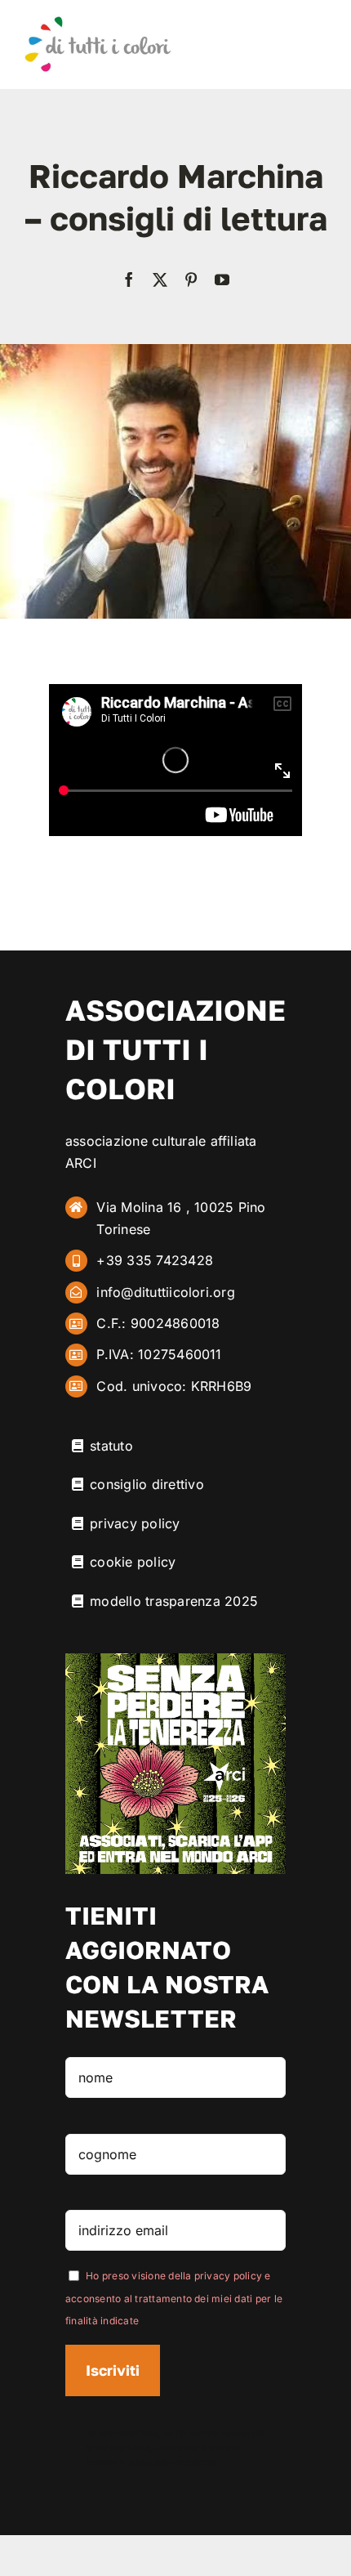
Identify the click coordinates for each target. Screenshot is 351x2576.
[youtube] (222, 280)
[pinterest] (191, 280)
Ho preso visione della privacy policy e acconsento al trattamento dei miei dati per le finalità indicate (174, 2298)
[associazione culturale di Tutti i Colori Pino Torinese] (98, 21)
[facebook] (129, 280)
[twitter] (160, 280)
